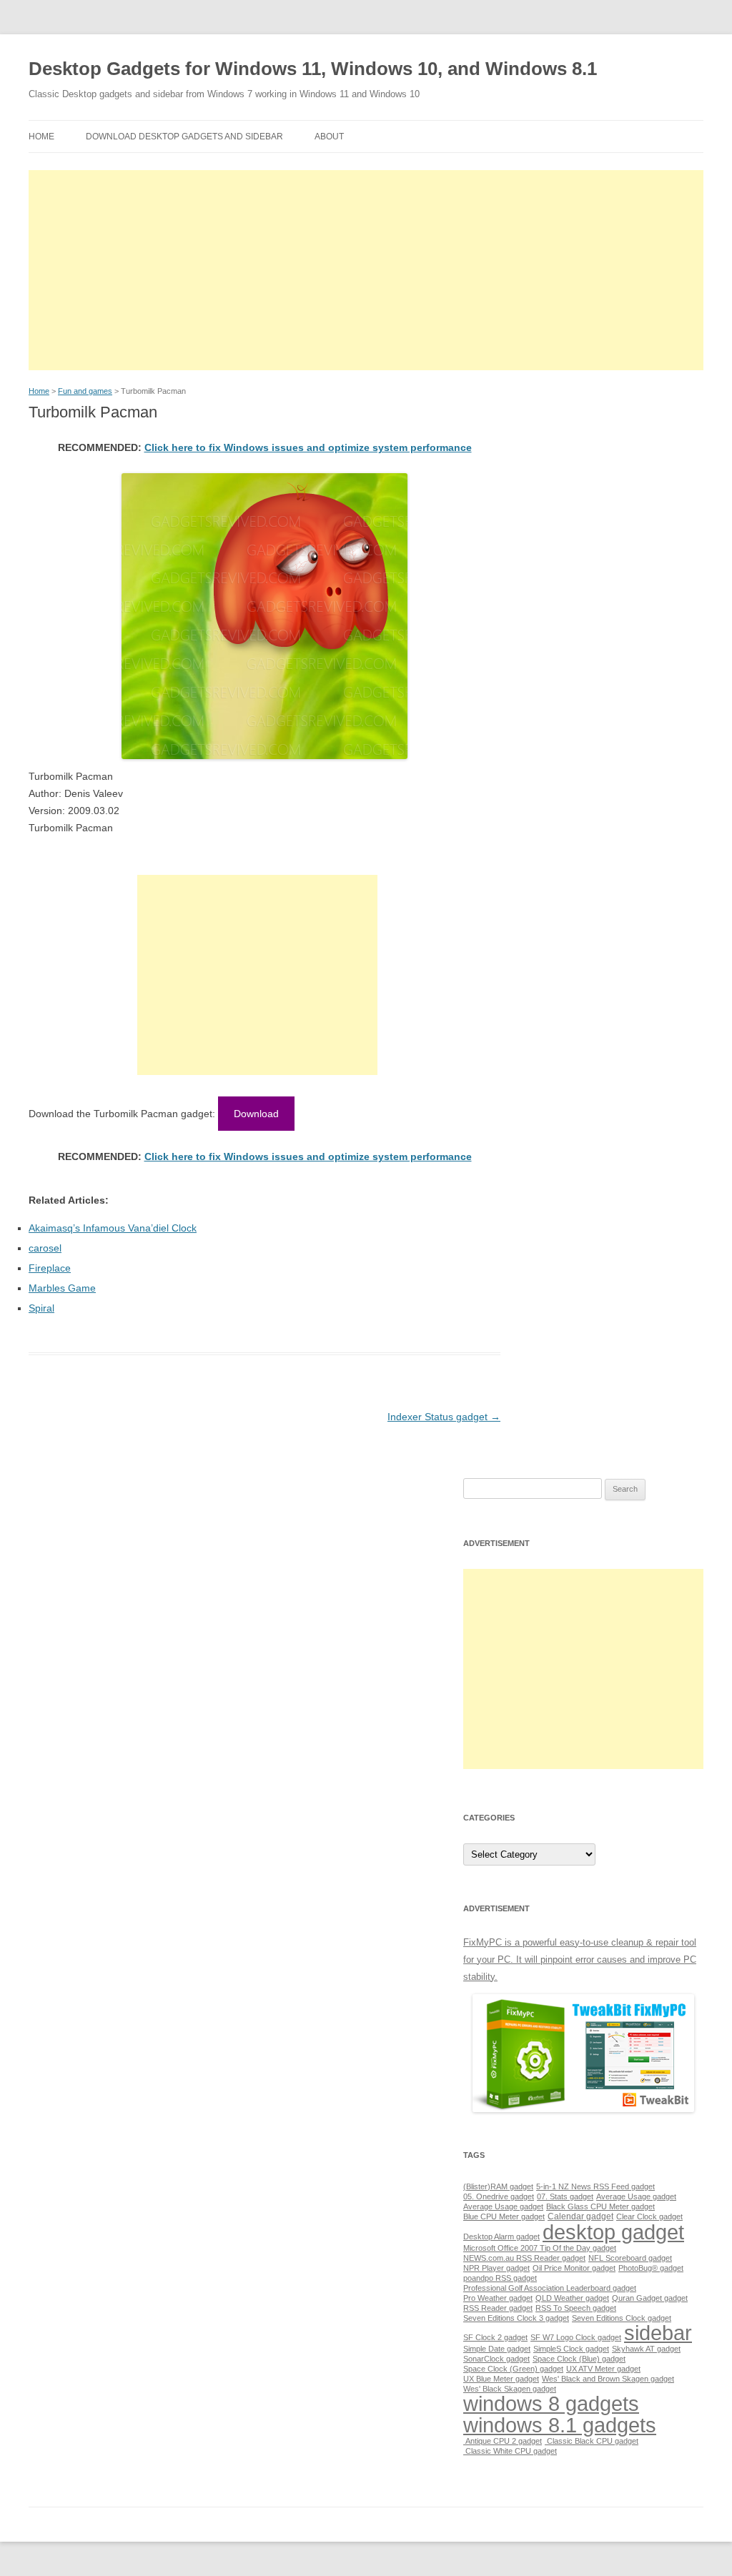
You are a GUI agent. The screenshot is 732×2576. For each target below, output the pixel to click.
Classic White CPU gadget (510, 2451)
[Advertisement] (366, 270)
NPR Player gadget (496, 2268)
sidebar (658, 2333)
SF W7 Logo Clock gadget (576, 2337)
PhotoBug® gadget (651, 2268)
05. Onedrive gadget (499, 2196)
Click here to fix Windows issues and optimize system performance (308, 447)
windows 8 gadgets (551, 2403)
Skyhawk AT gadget (646, 2349)
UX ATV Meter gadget (603, 2369)
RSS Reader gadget (498, 2308)
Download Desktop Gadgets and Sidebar (184, 137)
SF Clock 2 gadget (495, 2337)
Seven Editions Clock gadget (622, 2318)
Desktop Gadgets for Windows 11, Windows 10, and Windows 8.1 (313, 69)
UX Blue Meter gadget (501, 2379)
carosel (45, 1248)
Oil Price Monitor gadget (574, 2268)
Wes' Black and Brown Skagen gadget (608, 2379)
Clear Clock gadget (649, 2216)
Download (256, 1114)
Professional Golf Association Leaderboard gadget (550, 2288)
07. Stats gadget (565, 2196)
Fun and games (85, 391)
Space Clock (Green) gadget (513, 2369)
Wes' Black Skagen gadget (510, 2389)
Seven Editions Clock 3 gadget (516, 2318)
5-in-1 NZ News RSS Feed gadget (595, 2186)
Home (41, 137)
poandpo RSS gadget (500, 2278)
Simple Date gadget (497, 2349)
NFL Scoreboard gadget (630, 2258)
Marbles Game (62, 1288)
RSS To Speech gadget (576, 2308)
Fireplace (50, 1268)
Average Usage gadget (636, 2196)
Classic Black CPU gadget (592, 2441)
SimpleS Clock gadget (571, 2349)
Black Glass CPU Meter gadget (600, 2206)
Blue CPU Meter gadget (504, 2216)
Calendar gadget (580, 2216)
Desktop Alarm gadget (501, 2236)
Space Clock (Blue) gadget (579, 2359)
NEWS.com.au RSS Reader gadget (524, 2258)
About (329, 137)
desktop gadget (613, 2232)
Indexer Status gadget (444, 1417)
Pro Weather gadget (498, 2298)
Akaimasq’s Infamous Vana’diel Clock (113, 1228)
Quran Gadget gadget (650, 2298)
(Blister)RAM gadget (498, 2186)
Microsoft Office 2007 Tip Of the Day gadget (540, 2248)
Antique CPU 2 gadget (503, 2441)
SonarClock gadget (496, 2359)
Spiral (41, 1308)
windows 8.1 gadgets (560, 2425)
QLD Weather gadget (572, 2298)
